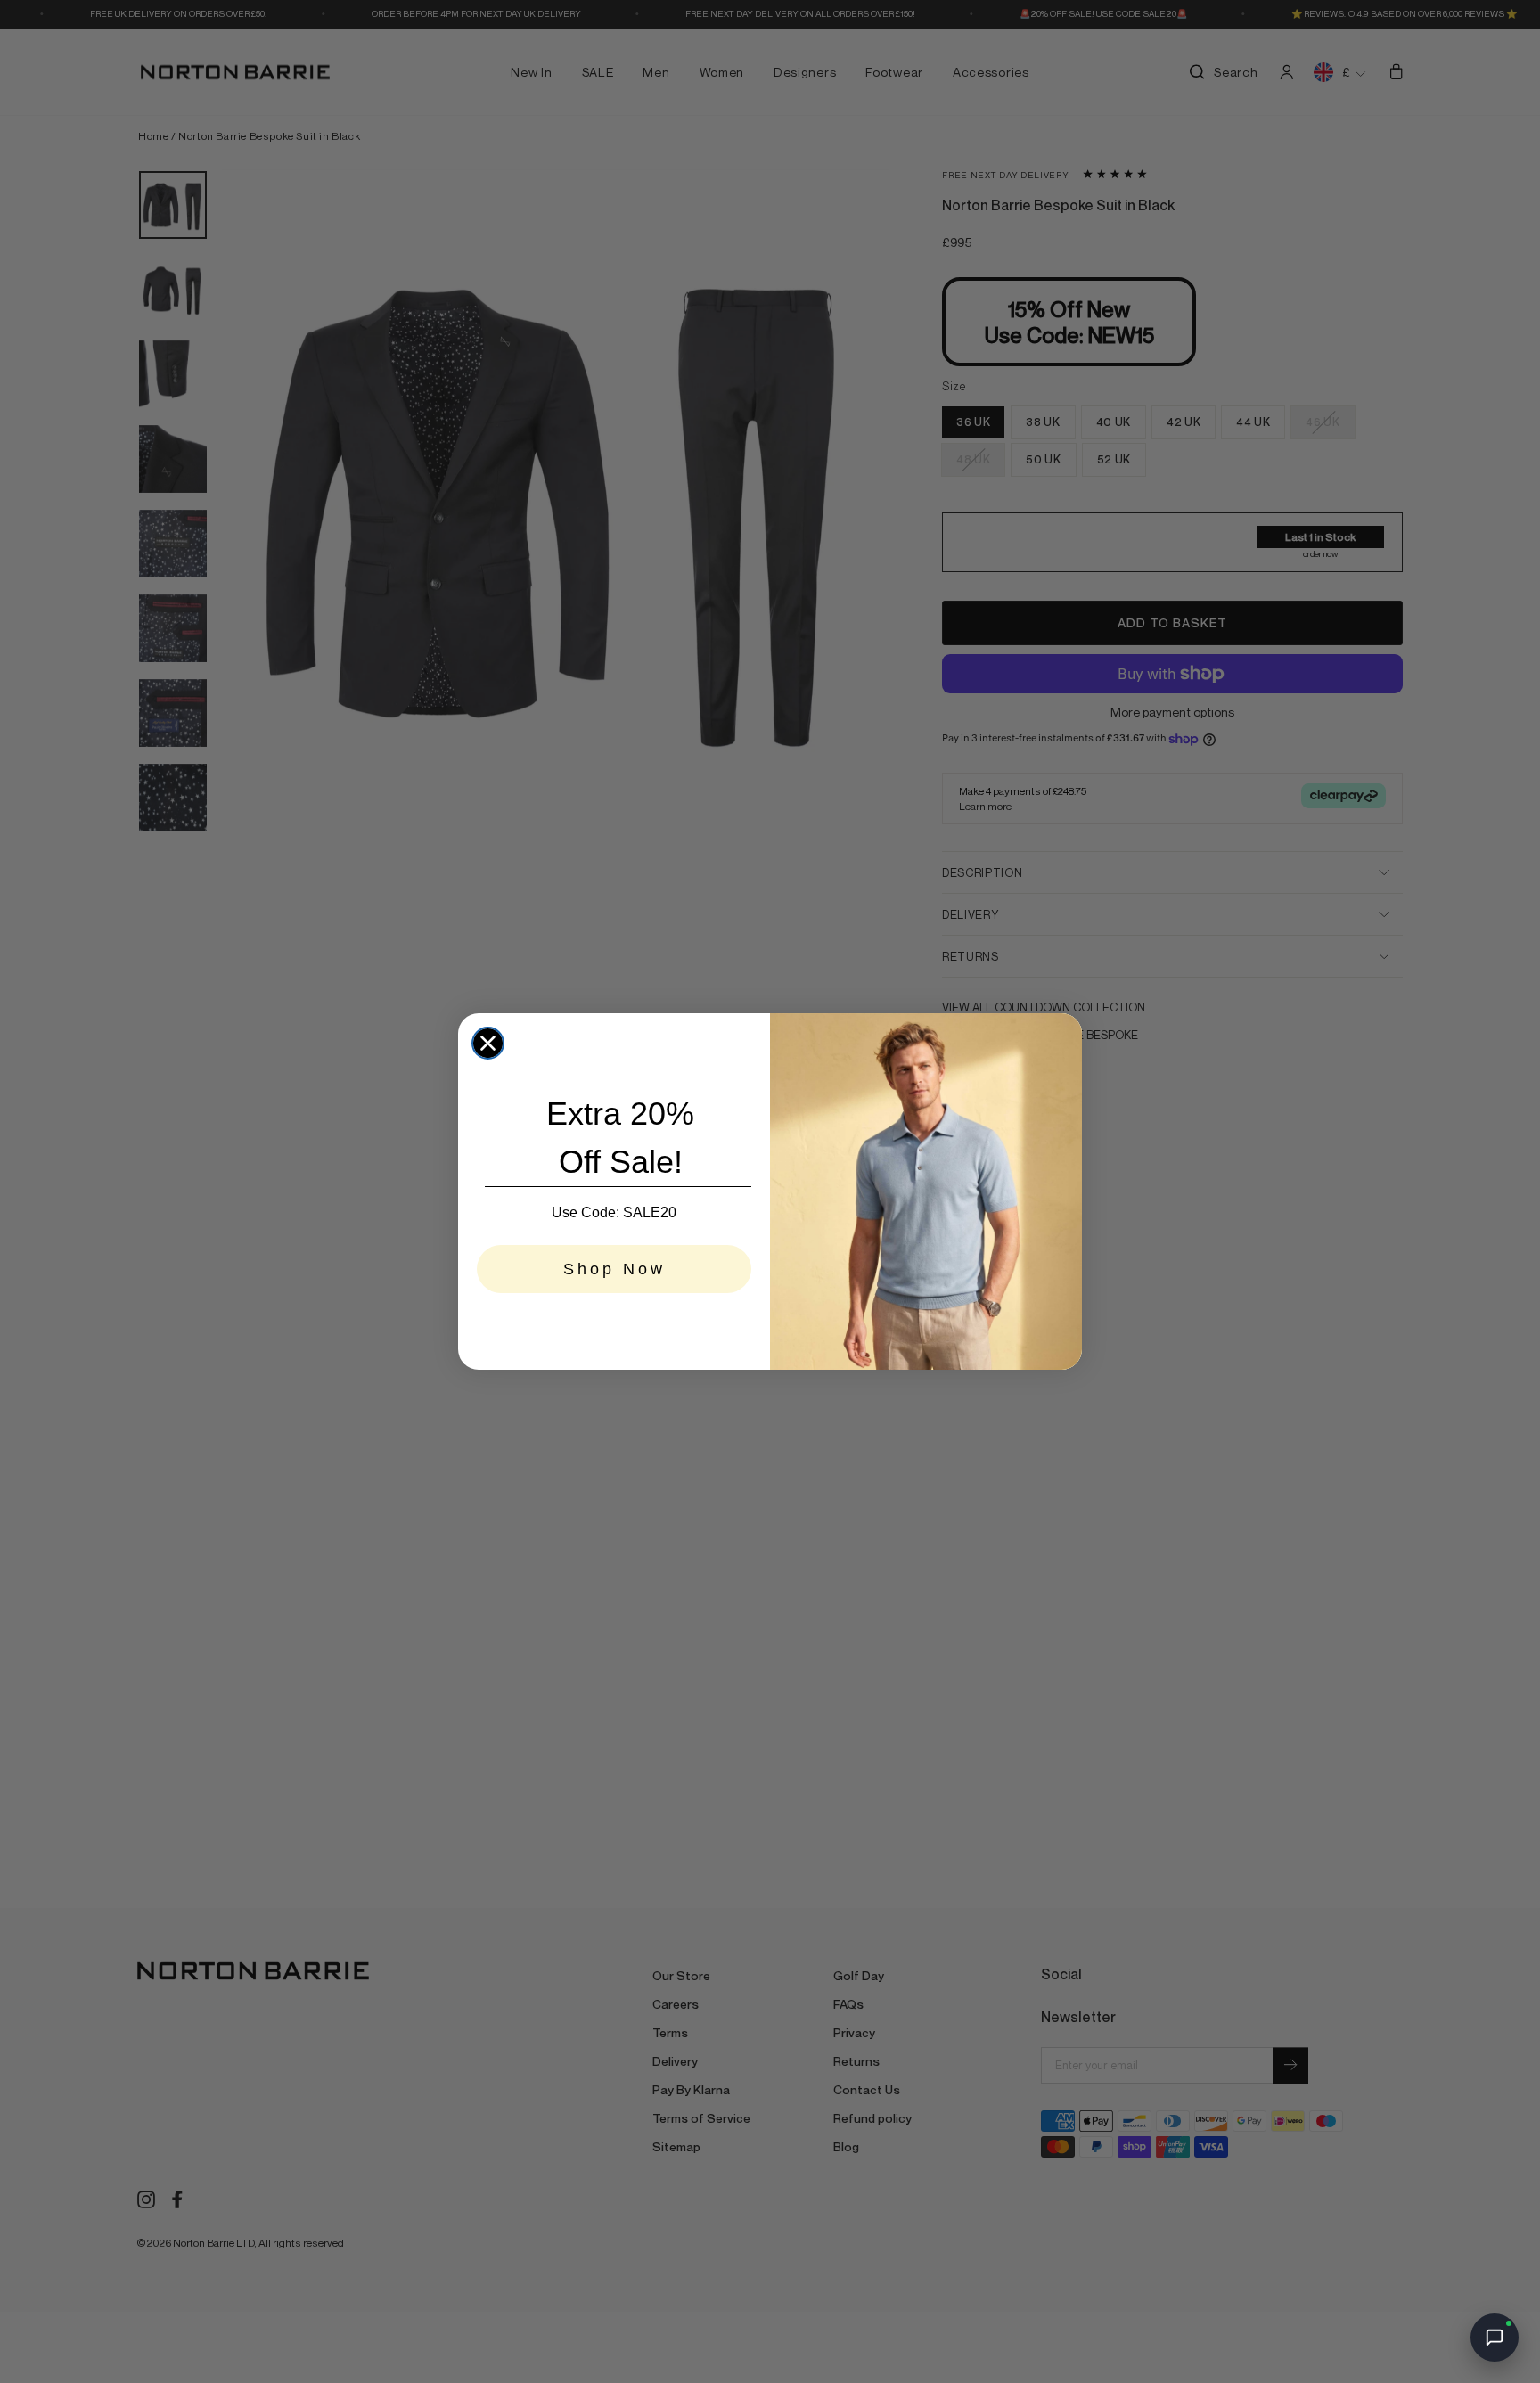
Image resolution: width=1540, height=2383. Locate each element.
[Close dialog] (488, 1043)
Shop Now (614, 1269)
